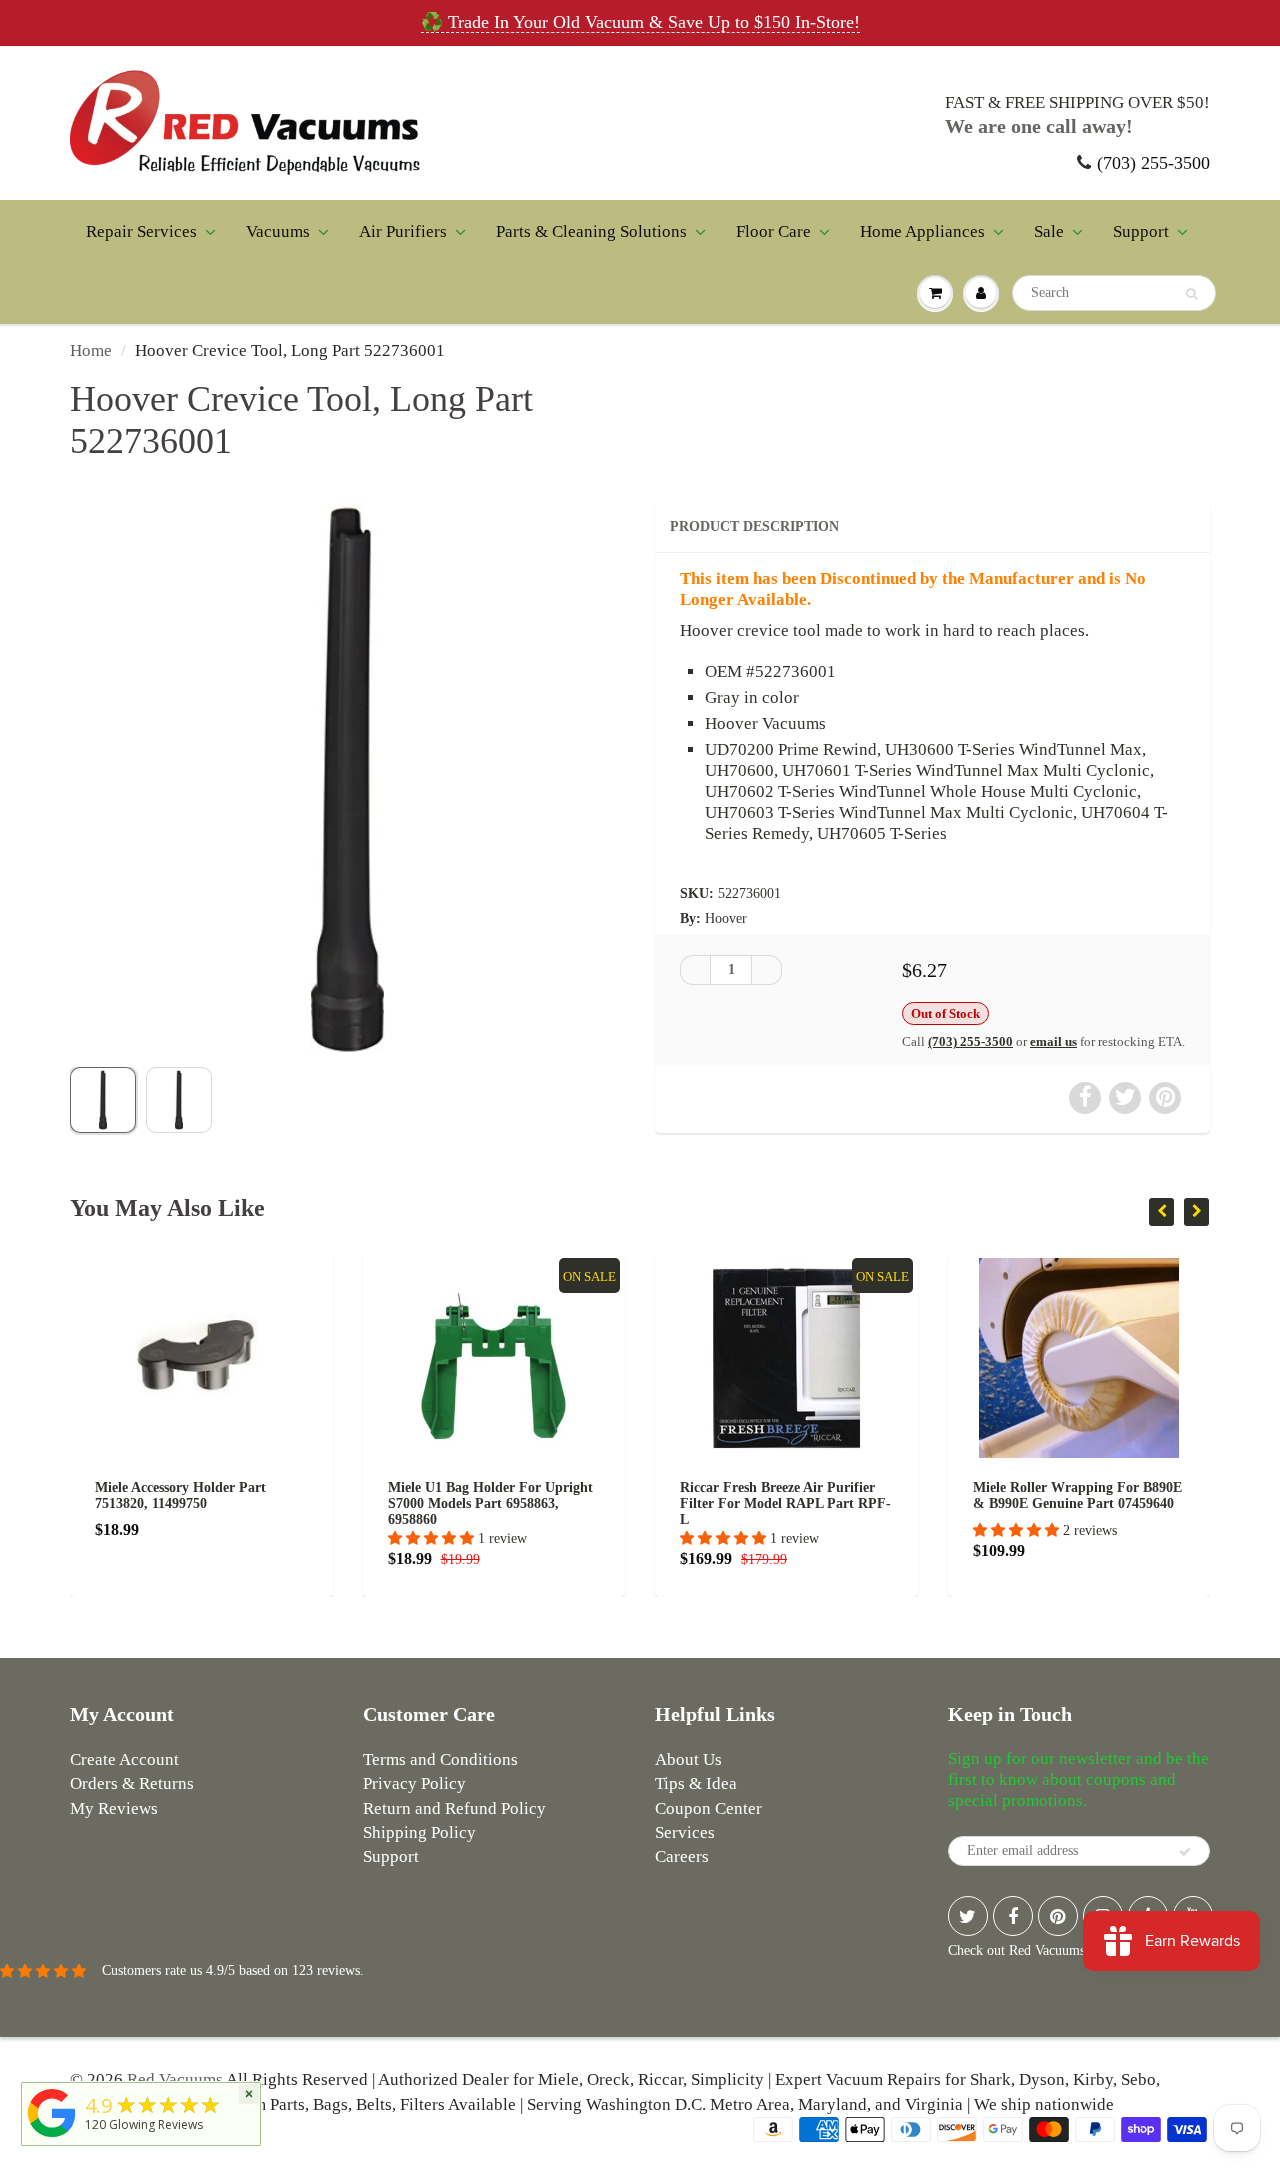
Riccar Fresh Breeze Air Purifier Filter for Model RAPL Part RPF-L (600, 1503)
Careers (682, 1856)
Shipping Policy (419, 1832)
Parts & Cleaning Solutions (591, 231)
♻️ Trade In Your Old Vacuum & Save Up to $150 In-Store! (640, 22)
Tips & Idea (696, 1783)
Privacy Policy (414, 1783)
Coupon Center (708, 1808)
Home (91, 350)
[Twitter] (968, 1916)
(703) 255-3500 (1153, 163)
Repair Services (141, 231)
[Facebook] (1013, 1916)
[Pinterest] (1058, 1916)
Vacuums (278, 231)
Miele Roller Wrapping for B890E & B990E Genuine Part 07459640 (892, 1495)
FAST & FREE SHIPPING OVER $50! (1077, 102)
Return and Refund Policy (454, 1808)
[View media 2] (179, 1100)
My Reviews (114, 1808)
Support (1141, 231)
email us (1053, 1041)
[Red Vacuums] (52, 2137)
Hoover (726, 918)
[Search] (1191, 294)
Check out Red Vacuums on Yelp (1040, 1950)
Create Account (124, 1759)
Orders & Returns (132, 1783)
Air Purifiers (403, 231)
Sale (1049, 231)
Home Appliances (922, 231)
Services (685, 1832)
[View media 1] (103, 1100)
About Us (688, 1759)
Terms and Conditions (440, 1759)
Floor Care (773, 231)
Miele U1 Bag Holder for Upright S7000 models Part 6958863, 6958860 (305, 1503)
